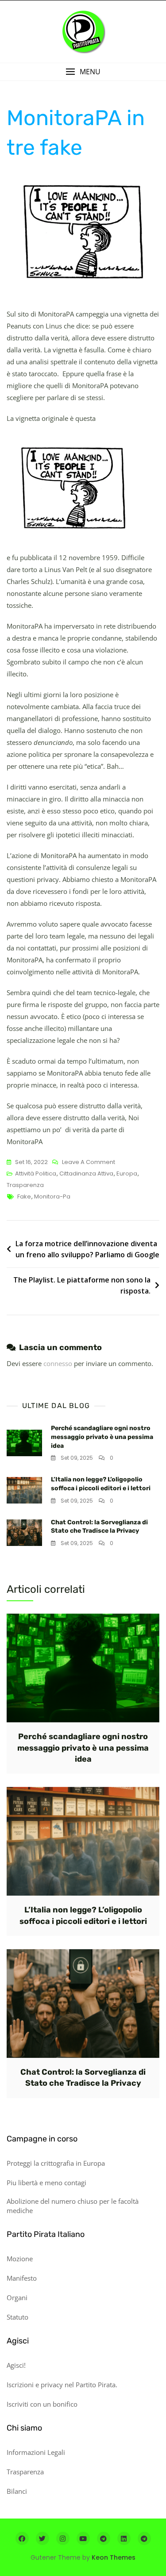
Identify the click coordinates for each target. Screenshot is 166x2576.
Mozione (20, 2259)
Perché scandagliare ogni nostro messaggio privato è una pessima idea (102, 1437)
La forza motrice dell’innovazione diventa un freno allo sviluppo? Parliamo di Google (87, 1249)
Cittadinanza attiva (86, 1174)
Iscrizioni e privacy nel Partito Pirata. (62, 2385)
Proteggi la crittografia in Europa (56, 2163)
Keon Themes (114, 2557)
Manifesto (22, 2278)
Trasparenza (25, 1185)
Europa (127, 1174)
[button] (83, 72)
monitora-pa (52, 1196)
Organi (17, 2297)
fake (24, 1196)
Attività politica (36, 1174)
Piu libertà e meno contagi (46, 2183)
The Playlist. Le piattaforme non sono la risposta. (82, 1286)
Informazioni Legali (36, 2452)
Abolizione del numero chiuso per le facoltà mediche (73, 2206)
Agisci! (16, 2365)
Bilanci (17, 2491)
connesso (58, 1363)
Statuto (17, 2317)
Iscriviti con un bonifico (42, 2404)
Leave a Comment (89, 1163)
